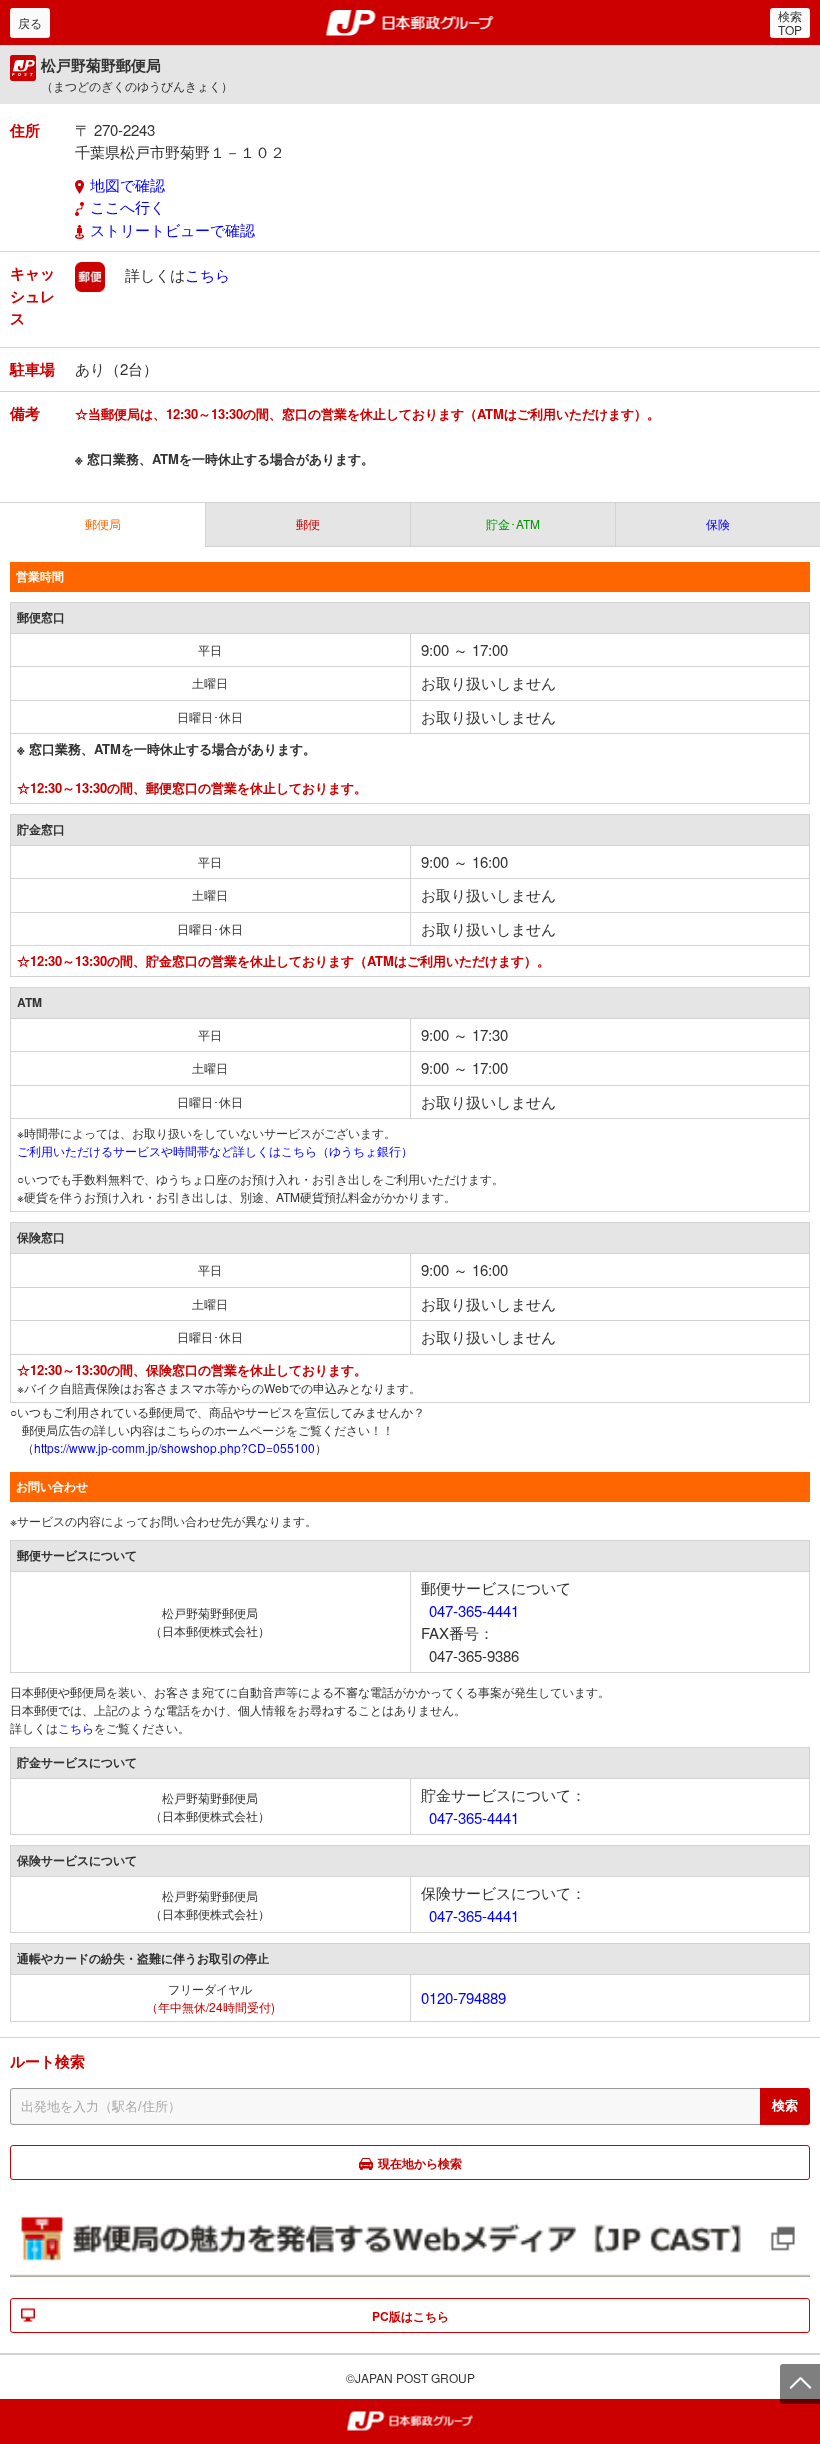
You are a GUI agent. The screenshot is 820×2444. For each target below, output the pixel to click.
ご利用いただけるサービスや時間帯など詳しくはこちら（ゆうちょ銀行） (215, 1150)
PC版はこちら (410, 2316)
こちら (207, 274)
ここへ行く (127, 206)
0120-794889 (463, 1997)
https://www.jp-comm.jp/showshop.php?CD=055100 (174, 1447)
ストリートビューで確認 (172, 229)
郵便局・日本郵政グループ (410, 23)
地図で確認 (127, 184)
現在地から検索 (420, 2163)
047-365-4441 (474, 1610)
